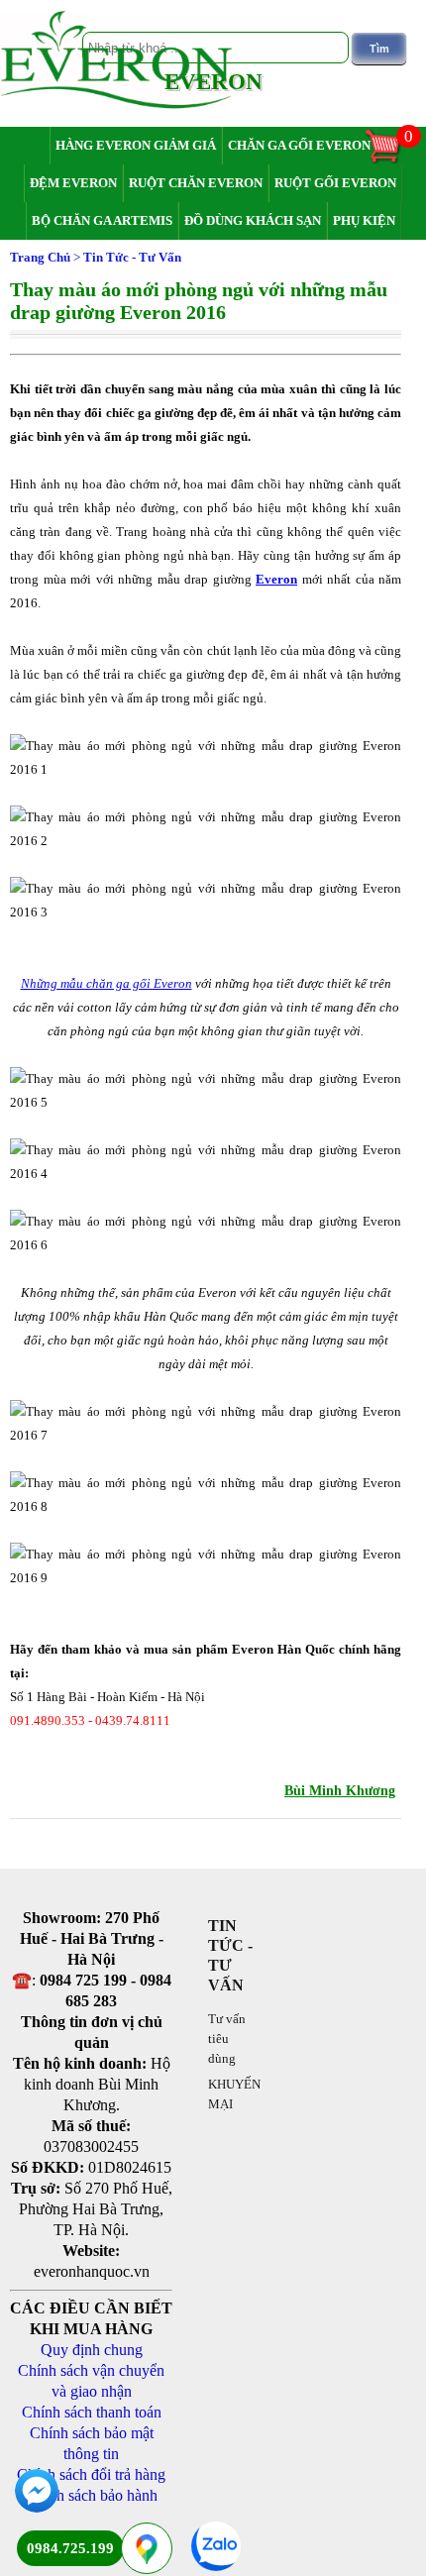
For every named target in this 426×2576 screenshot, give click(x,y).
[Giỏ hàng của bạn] (392, 161)
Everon (276, 579)
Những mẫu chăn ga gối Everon (106, 983)
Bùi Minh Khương (340, 1791)
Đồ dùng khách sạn (253, 220)
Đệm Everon (73, 183)
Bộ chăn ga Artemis (102, 220)
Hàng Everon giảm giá (136, 145)
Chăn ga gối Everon (299, 145)
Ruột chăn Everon (196, 183)
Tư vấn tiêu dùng (227, 2039)
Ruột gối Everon (335, 183)
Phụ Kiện (364, 220)
